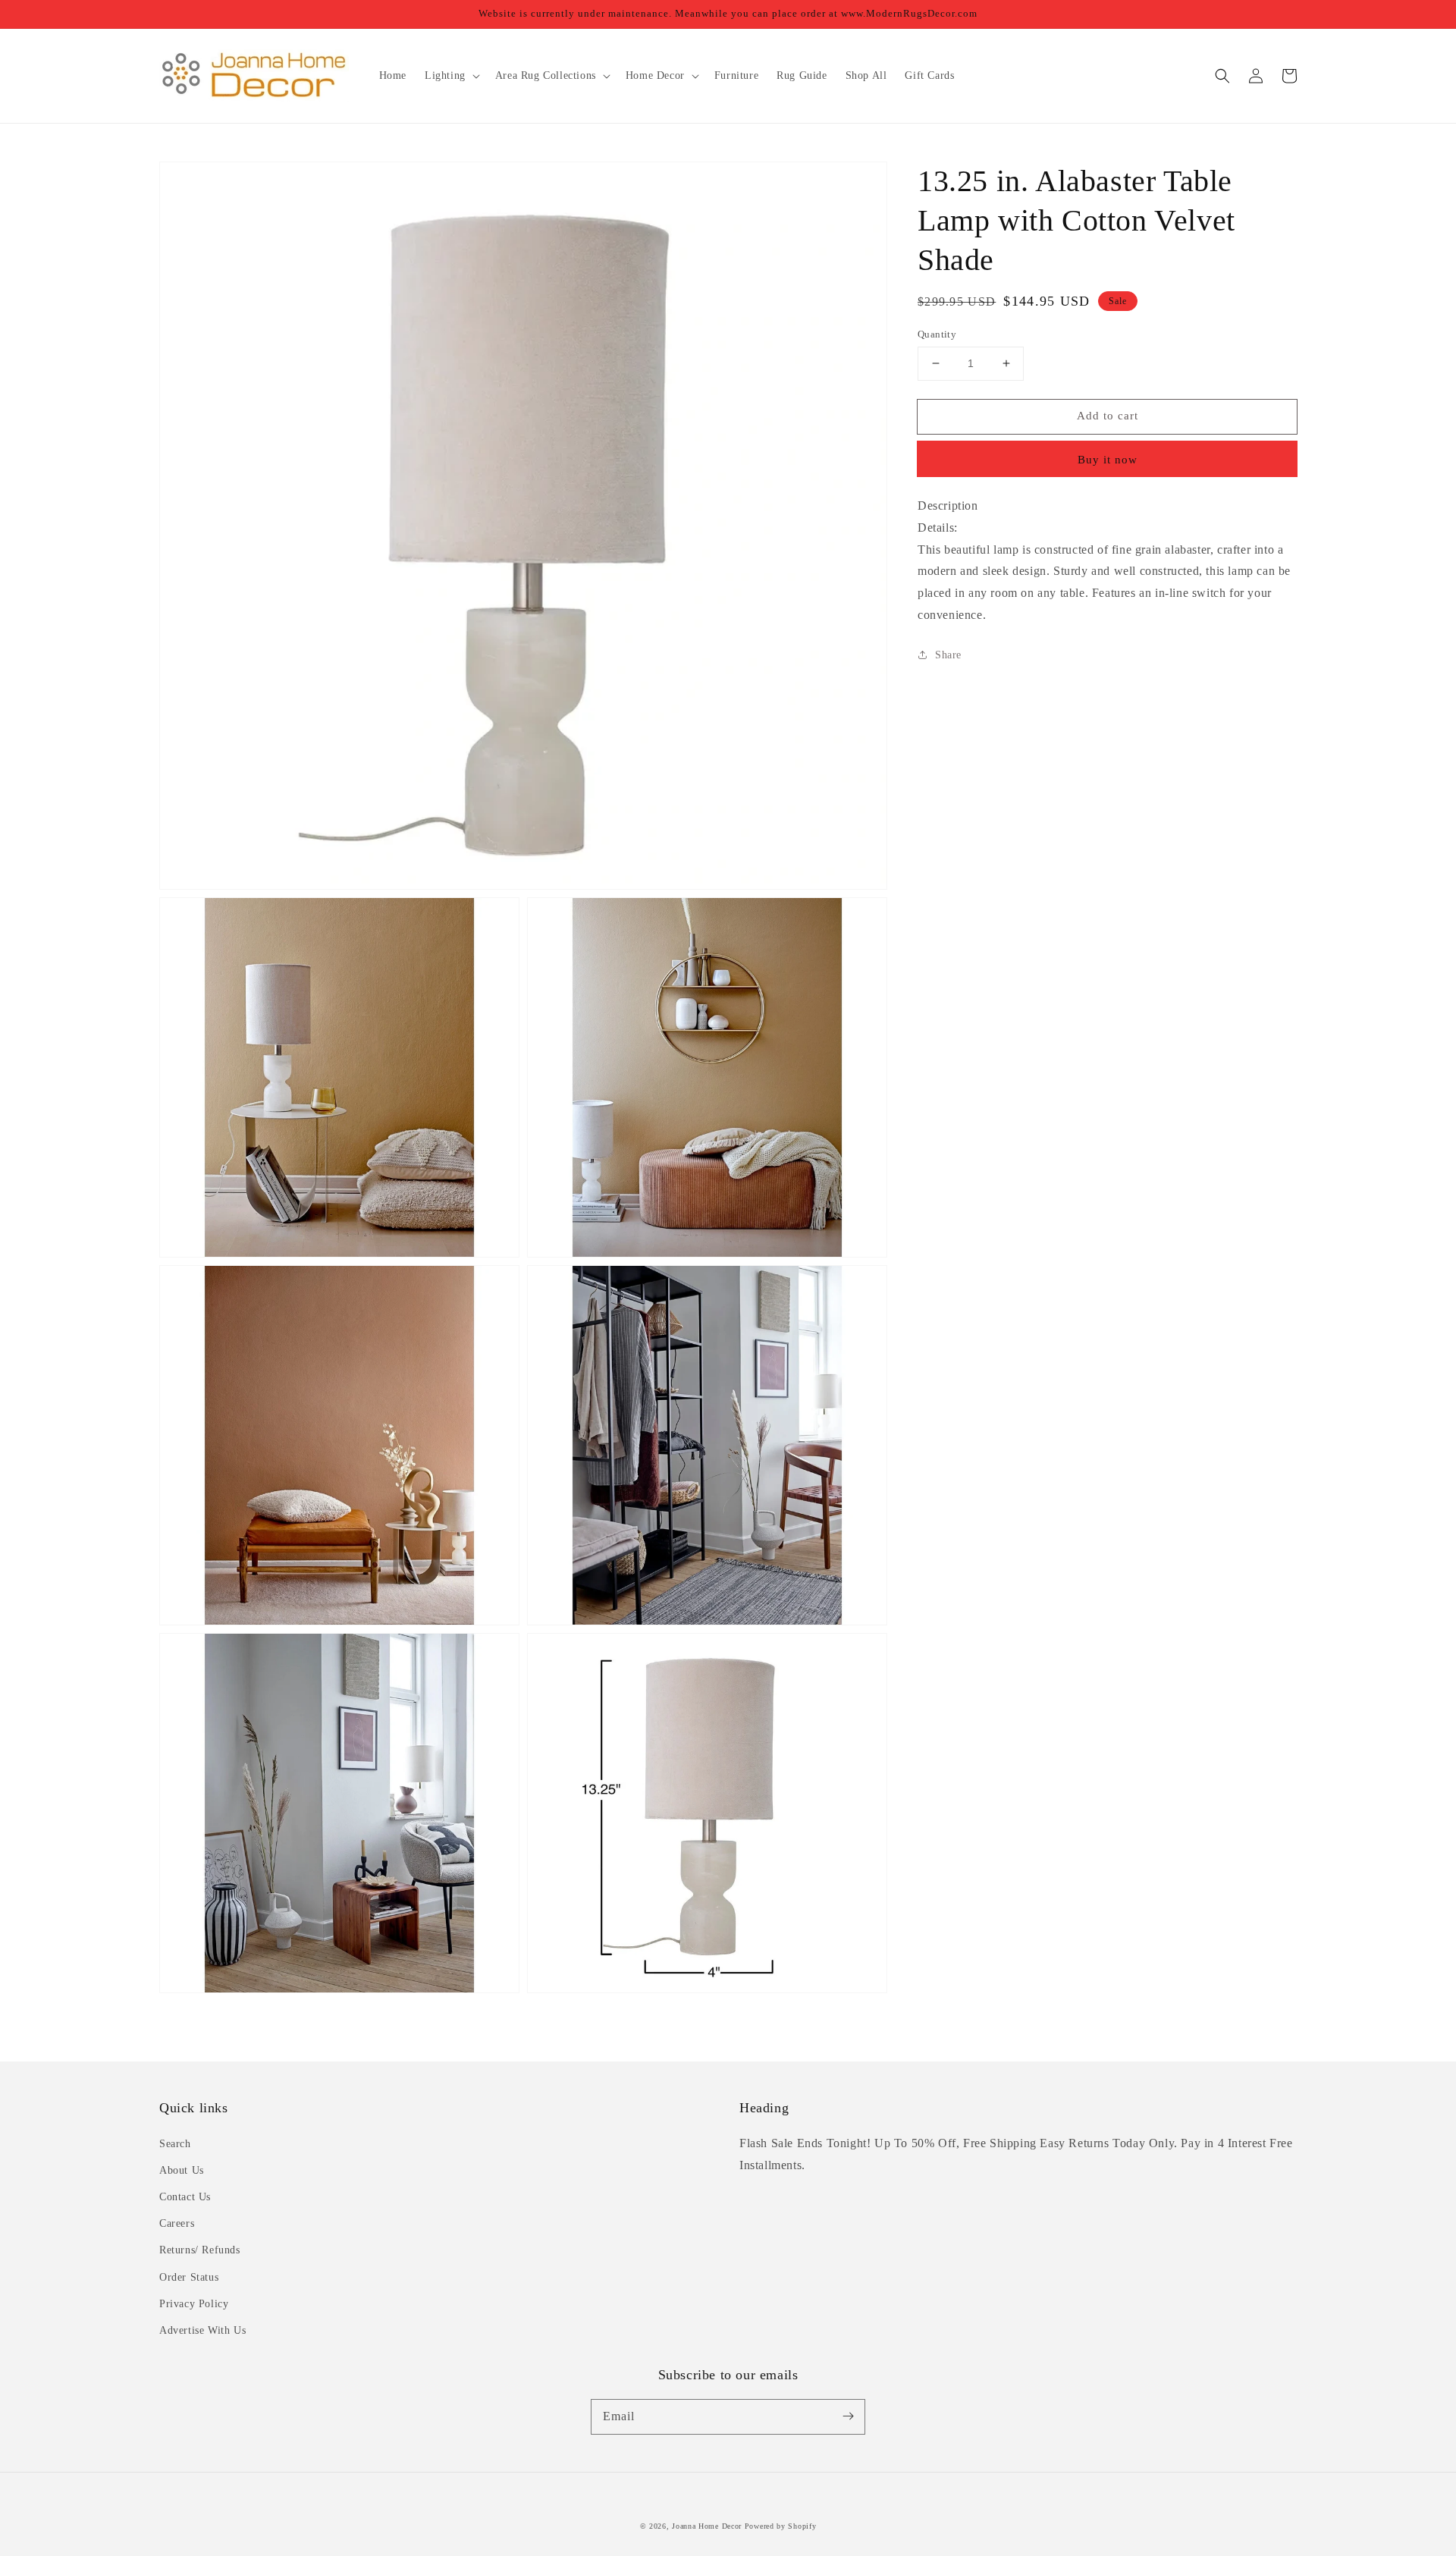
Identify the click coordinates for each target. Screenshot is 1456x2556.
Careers (177, 2223)
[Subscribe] (848, 2416)
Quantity (937, 334)
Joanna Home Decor (707, 2526)
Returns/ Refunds (200, 2250)
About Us (182, 2170)
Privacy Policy (194, 2304)
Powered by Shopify (781, 2526)
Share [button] (948, 654)
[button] (1222, 76)
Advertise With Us (202, 2330)
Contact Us (185, 2197)
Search (175, 2144)
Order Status (189, 2277)
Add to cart (1108, 416)
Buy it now (1108, 459)
